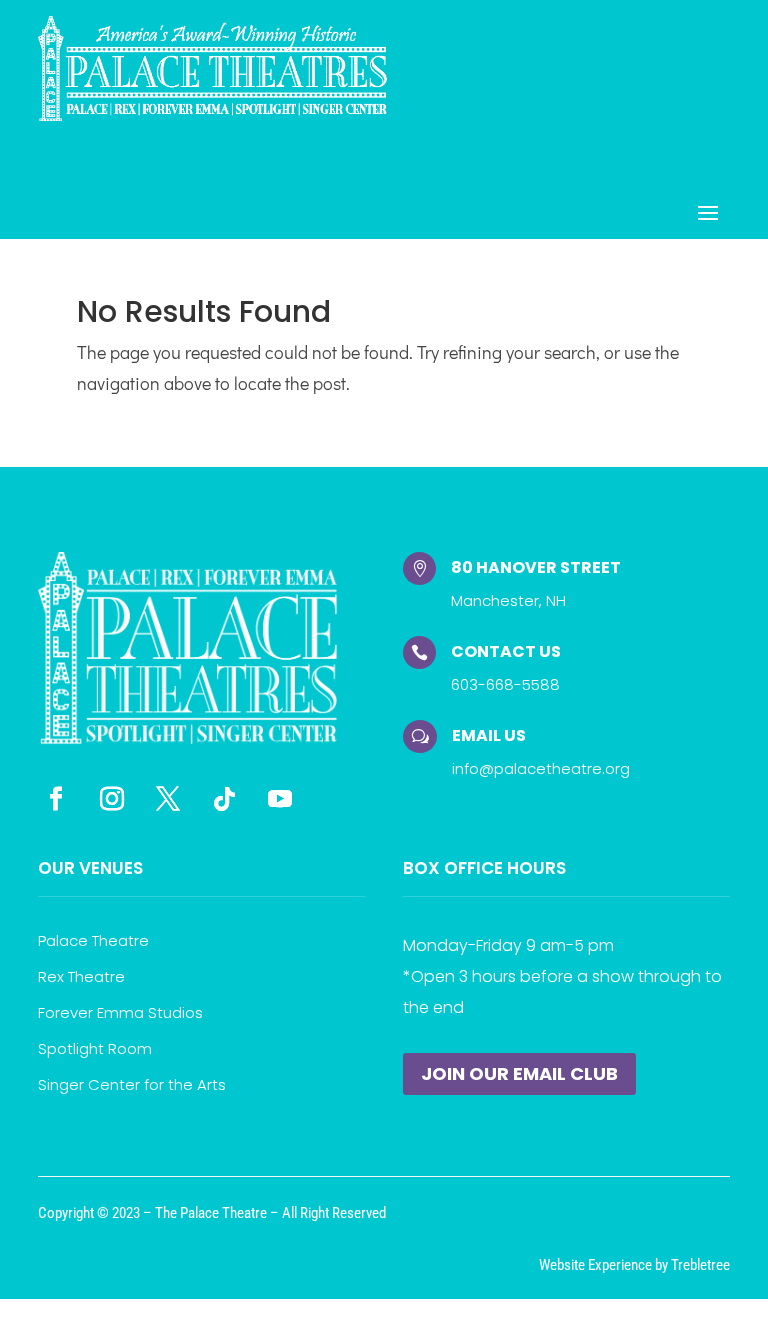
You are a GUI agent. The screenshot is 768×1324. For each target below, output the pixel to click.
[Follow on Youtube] (280, 799)
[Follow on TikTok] (224, 799)
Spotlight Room (95, 1048)
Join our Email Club (519, 1073)
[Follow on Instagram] (112, 799)
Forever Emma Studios (120, 1012)
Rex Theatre (81, 976)
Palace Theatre (93, 940)
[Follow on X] (168, 799)
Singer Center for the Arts (132, 1084)
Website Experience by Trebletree (634, 1265)
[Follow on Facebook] (56, 799)
